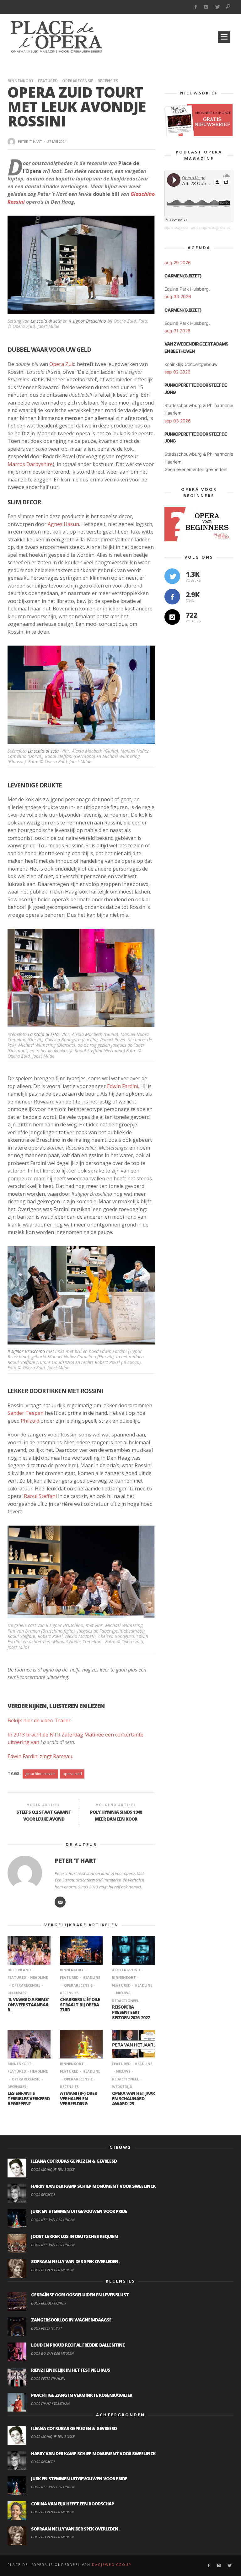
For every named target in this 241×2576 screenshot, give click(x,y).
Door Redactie (43, 2195)
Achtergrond (126, 1970)
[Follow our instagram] (172, 617)
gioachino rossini (40, 1774)
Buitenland (19, 1970)
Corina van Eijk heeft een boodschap (72, 2504)
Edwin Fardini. (123, 1086)
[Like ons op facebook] (172, 597)
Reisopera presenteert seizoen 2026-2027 (131, 2012)
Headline (39, 1977)
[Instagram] (206, 7)
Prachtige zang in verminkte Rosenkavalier (82, 2395)
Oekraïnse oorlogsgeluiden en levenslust (80, 2295)
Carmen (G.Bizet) (183, 276)
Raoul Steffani (40, 1496)
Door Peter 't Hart (46, 2328)
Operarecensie (78, 81)
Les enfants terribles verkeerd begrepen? (29, 2098)
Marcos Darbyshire (30, 464)
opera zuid (72, 1774)
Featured (48, 81)
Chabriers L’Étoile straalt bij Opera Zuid (80, 2005)
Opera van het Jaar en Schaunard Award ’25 (133, 2098)
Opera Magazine (177, 228)
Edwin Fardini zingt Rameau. (40, 1756)
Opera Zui (61, 364)
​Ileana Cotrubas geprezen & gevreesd (74, 2161)
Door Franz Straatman (50, 2404)
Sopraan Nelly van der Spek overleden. (75, 2261)
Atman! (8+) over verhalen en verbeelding (78, 2098)
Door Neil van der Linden (53, 2220)
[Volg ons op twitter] (172, 576)
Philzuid (30, 1421)
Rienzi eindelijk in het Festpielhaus (71, 2370)
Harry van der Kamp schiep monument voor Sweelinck (93, 2186)
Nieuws (123, 1993)
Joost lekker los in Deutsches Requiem (75, 2236)
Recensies (108, 81)
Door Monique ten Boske (53, 2169)
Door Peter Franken (48, 2378)
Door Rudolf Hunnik (49, 2303)
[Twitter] (217, 7)
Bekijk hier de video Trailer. (40, 1720)
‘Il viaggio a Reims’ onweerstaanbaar (28, 2005)
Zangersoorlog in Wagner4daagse (71, 2320)
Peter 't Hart (30, 141)
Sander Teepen (26, 1413)
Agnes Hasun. (63, 524)
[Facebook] (195, 7)
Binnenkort (21, 81)
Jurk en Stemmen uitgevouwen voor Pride (79, 2211)
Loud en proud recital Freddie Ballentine (78, 2345)
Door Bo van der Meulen (52, 2270)
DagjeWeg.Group (112, 2565)
